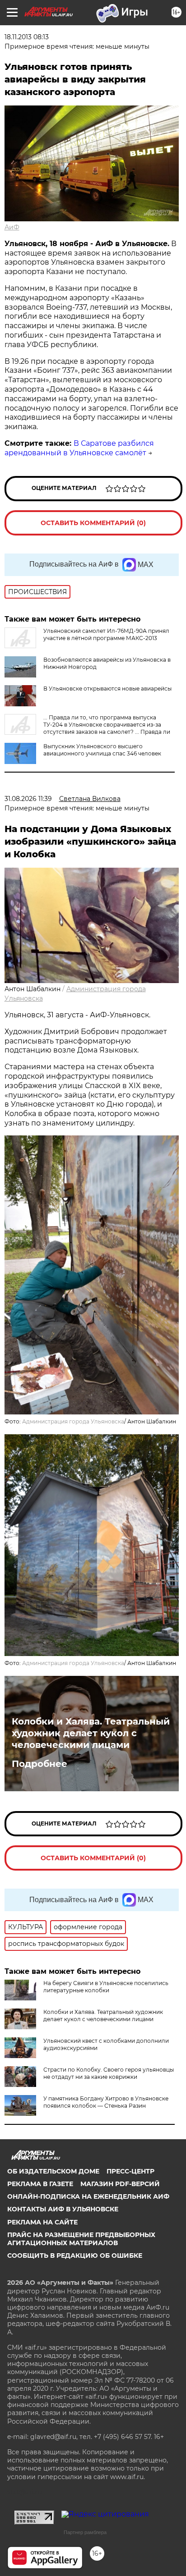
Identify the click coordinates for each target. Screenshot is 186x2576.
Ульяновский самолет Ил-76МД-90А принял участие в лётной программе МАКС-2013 (106, 634)
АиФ (12, 227)
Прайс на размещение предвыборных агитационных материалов (81, 2239)
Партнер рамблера (85, 2532)
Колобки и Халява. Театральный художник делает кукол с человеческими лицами (91, 1733)
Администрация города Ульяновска (73, 1421)
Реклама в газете (40, 2184)
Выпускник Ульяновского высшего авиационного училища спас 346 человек (102, 750)
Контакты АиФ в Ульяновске (63, 2209)
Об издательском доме (53, 2171)
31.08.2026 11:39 (28, 799)
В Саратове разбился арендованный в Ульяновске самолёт (79, 448)
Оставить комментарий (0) (93, 523)
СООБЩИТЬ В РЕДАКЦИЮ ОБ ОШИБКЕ (75, 2256)
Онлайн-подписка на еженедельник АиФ (88, 2196)
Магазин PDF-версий (120, 2184)
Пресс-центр (130, 2171)
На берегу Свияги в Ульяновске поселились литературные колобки (106, 1987)
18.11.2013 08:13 (27, 37)
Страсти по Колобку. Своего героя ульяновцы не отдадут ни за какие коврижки (109, 2073)
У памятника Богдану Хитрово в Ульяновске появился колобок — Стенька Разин (106, 2102)
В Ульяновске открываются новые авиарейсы (107, 689)
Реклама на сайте (42, 2222)
